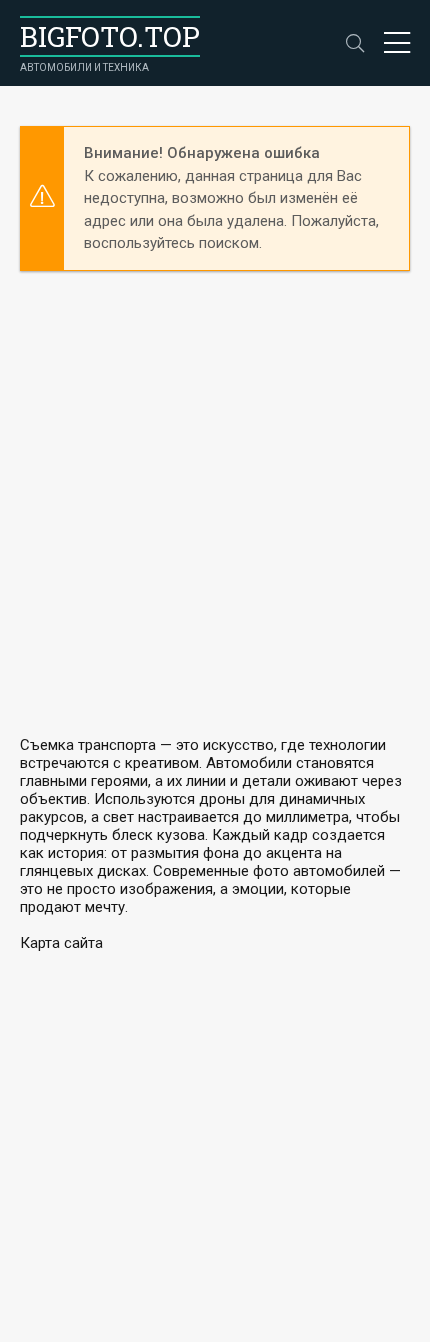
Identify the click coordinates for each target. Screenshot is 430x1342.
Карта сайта (61, 943)
